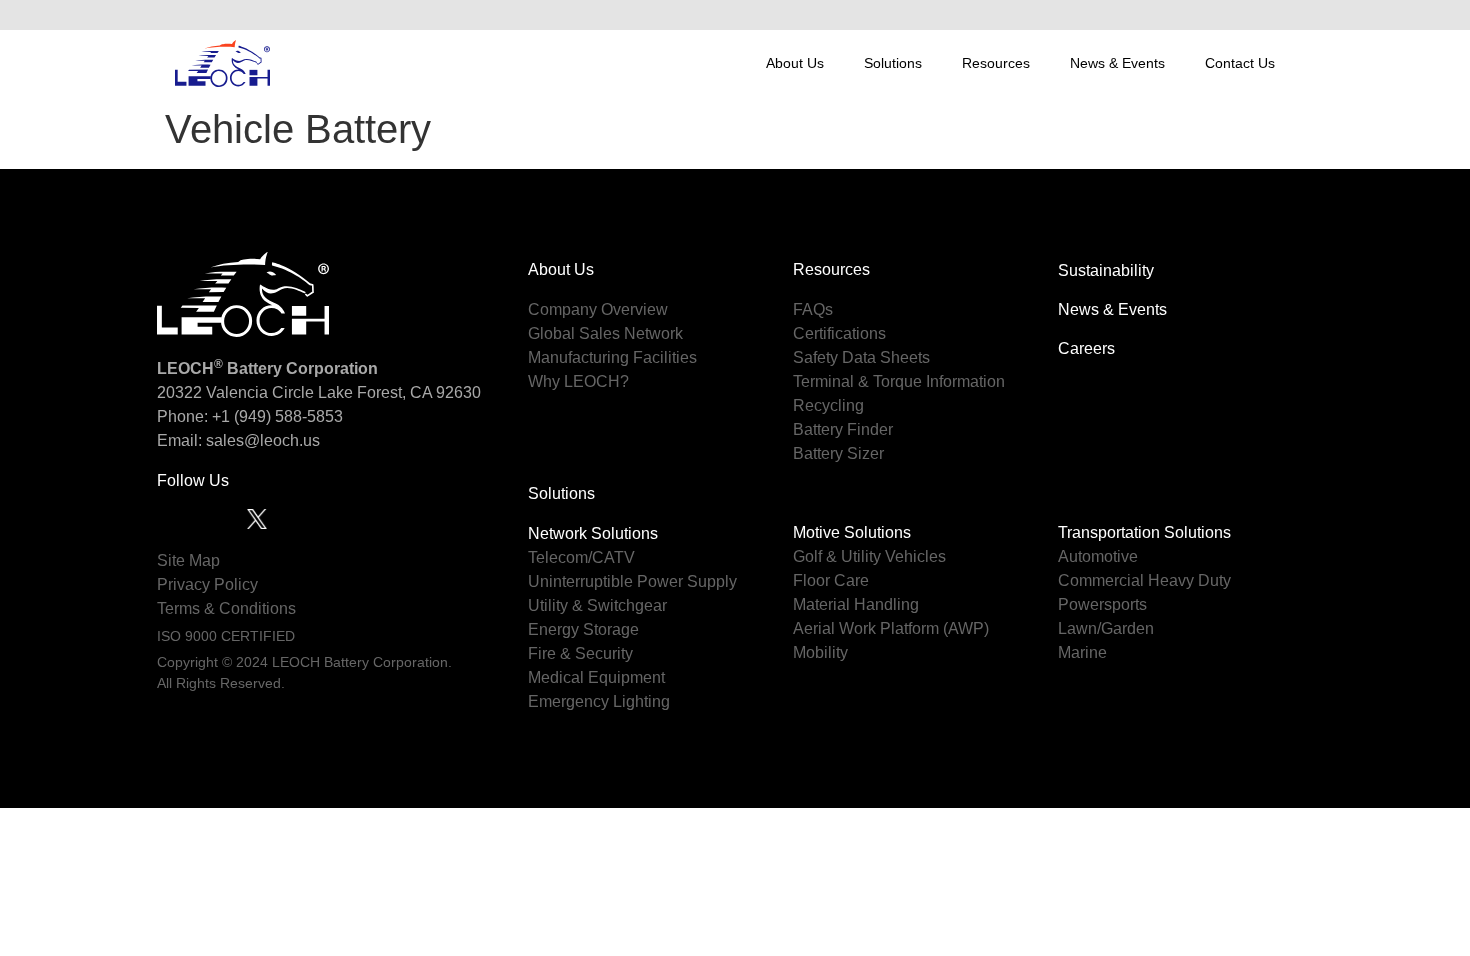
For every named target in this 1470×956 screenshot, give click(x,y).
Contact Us (1240, 63)
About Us (795, 63)
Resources (996, 63)
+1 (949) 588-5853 (277, 416)
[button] (1274, 15)
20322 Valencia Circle (235, 392)
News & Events (1117, 63)
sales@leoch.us (261, 440)
